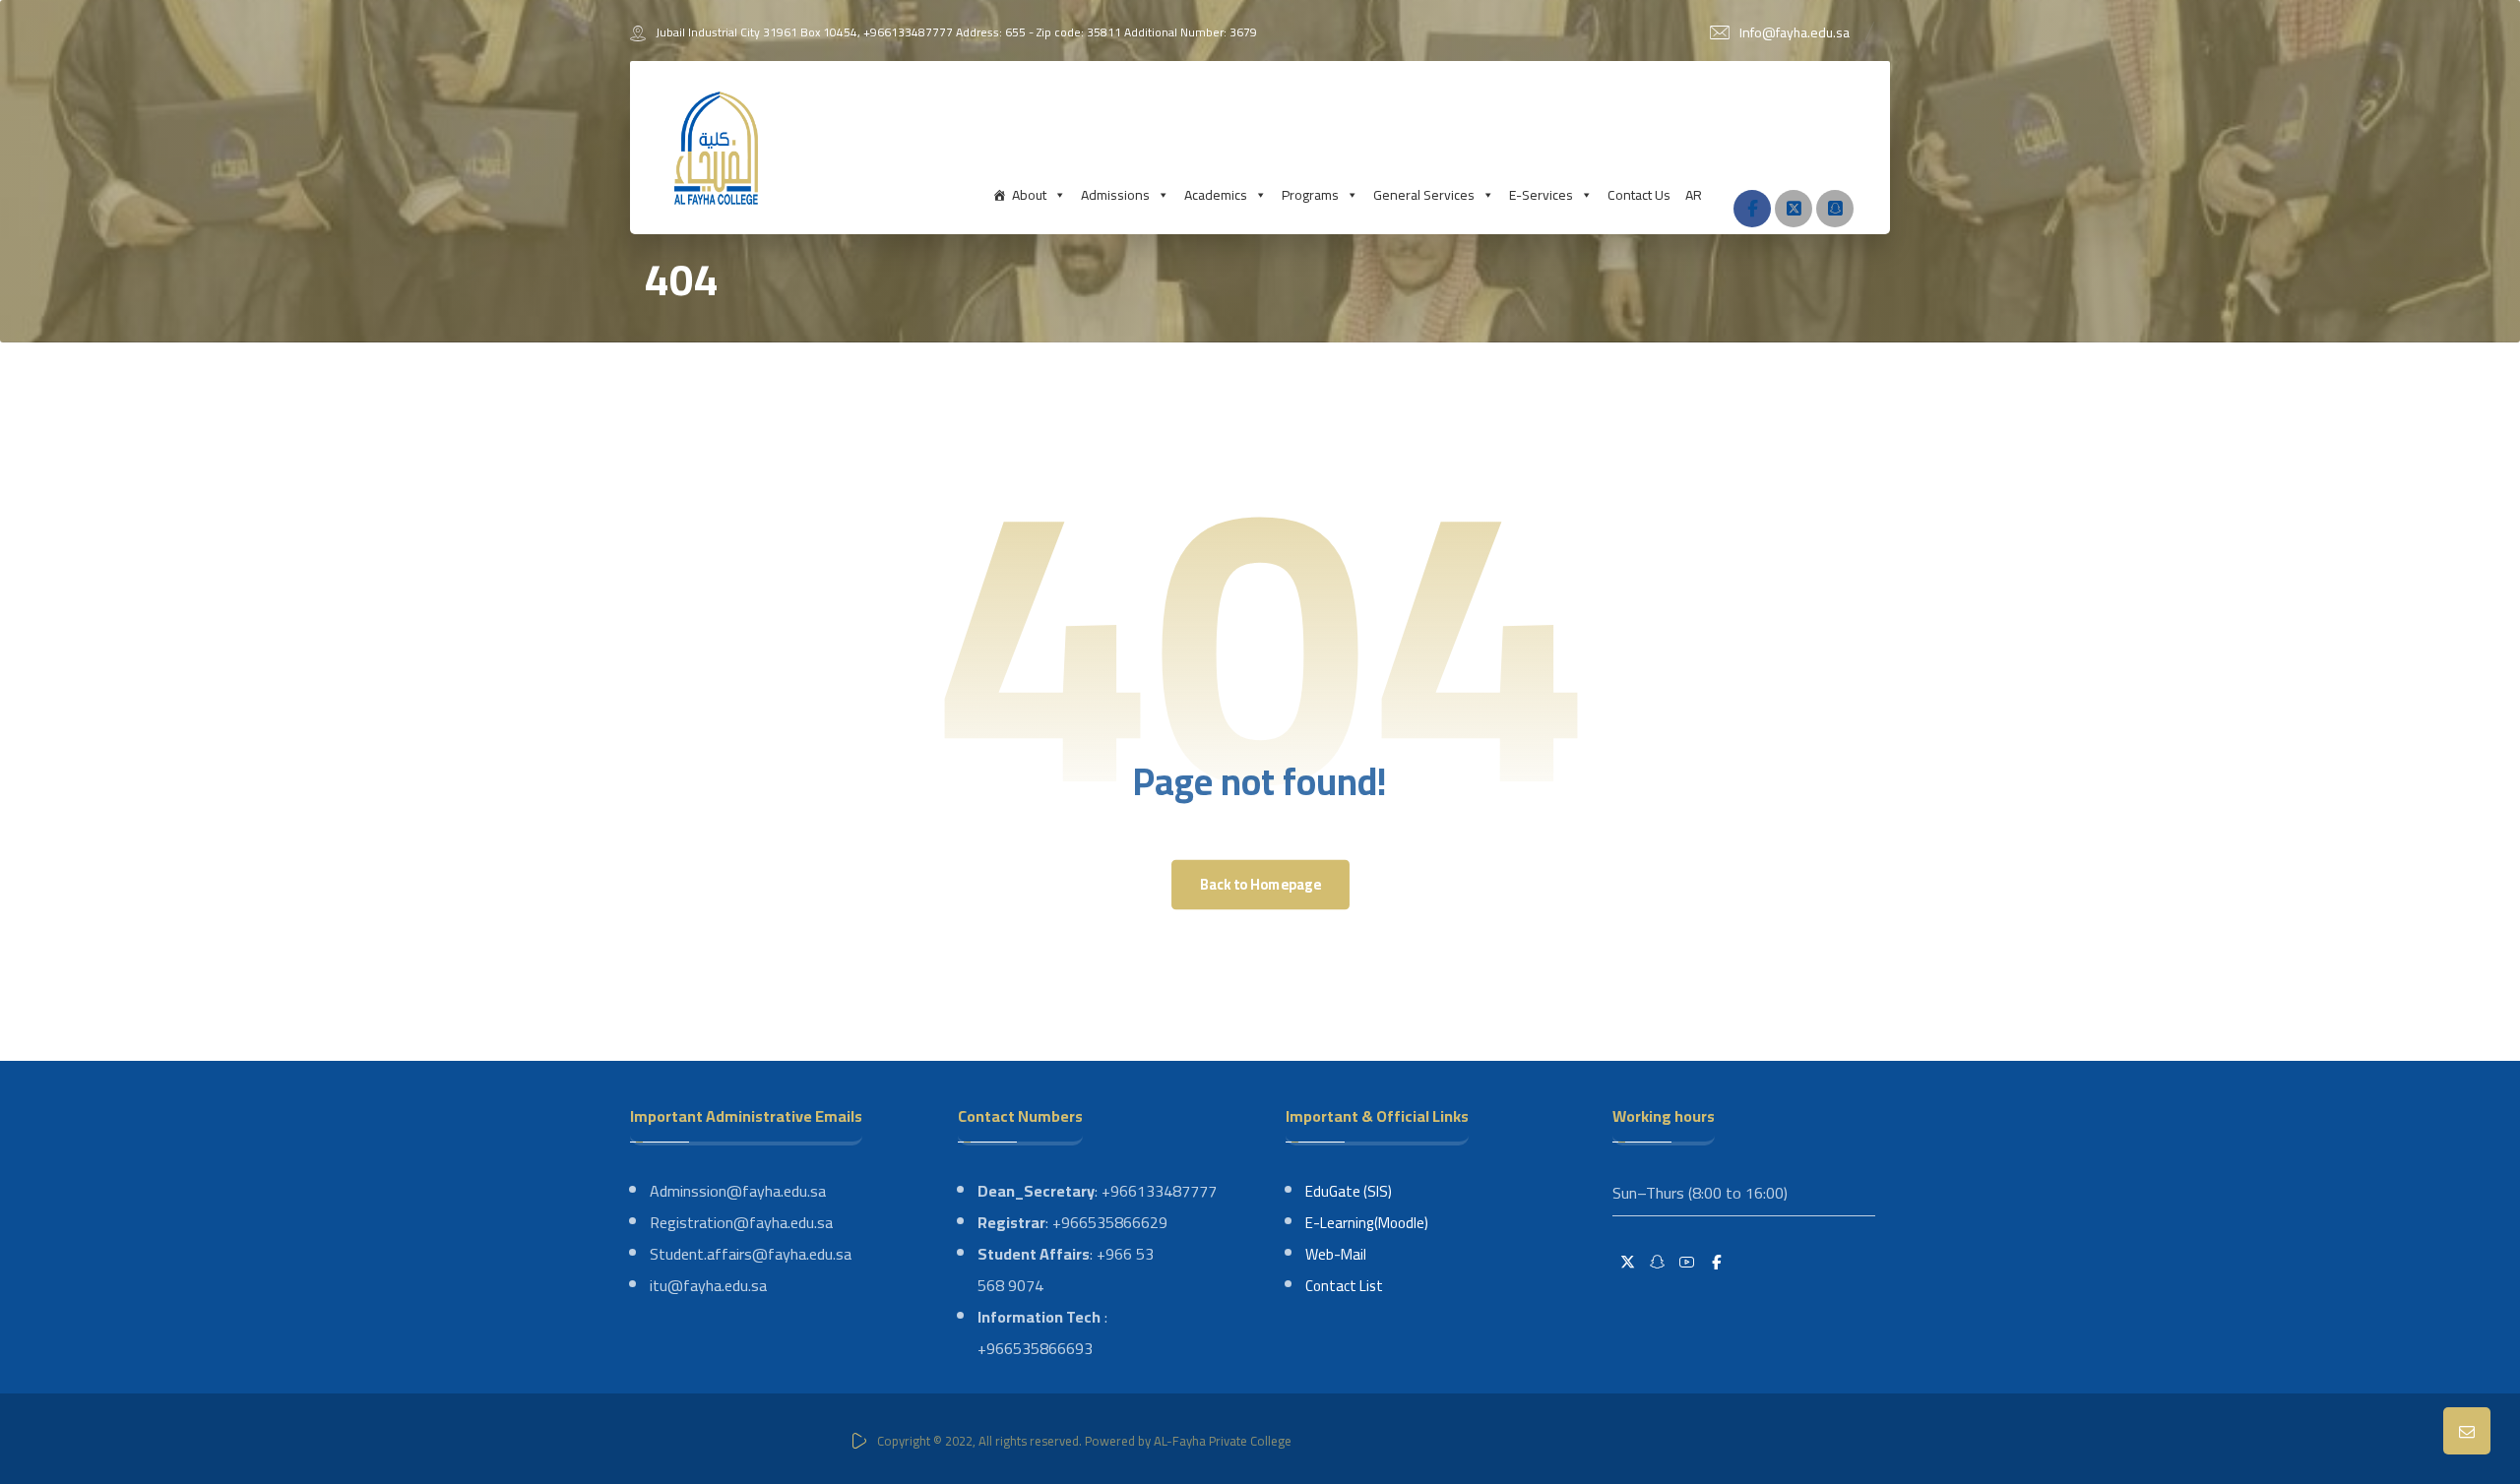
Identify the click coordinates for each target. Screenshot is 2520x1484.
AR (1694, 195)
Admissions (1115, 195)
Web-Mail (1336, 1254)
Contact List (1344, 1286)
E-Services (1541, 195)
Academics (1216, 195)
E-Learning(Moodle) (1367, 1223)
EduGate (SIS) (1349, 1191)
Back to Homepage (1260, 884)
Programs (1310, 195)
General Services (1424, 195)
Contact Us (1639, 195)
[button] (1752, 209)
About (1029, 195)
